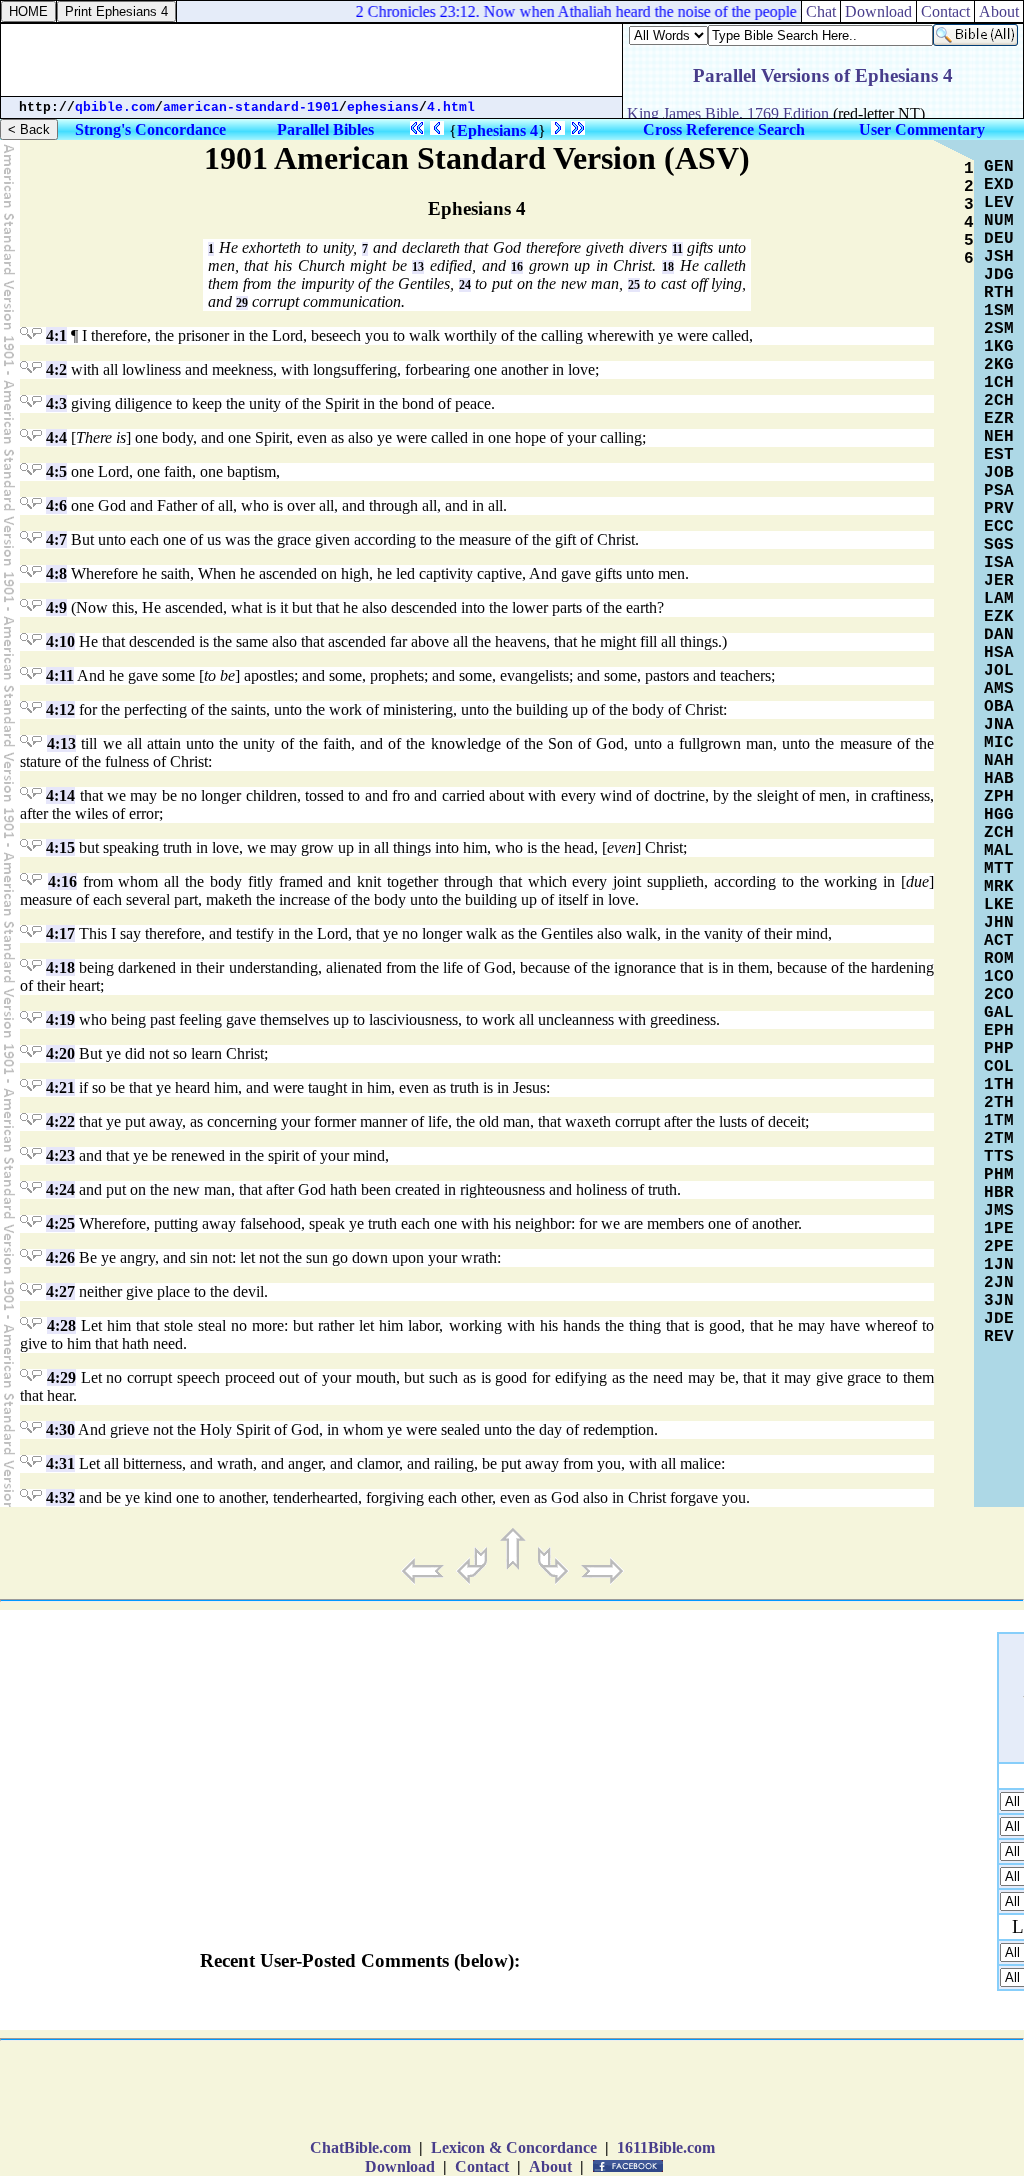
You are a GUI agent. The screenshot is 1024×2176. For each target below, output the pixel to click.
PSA (999, 491)
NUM (999, 221)
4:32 (60, 1497)
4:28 (61, 1325)
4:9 (56, 607)
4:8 (56, 573)
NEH (999, 437)
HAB (999, 779)
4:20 (60, 1053)
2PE (999, 1247)
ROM (999, 959)
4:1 (56, 335)
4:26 (60, 1257)
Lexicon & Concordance (514, 2147)
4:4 (56, 437)
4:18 (60, 967)
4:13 (61, 743)
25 (634, 285)
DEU (999, 239)
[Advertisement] (312, 60)
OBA (999, 707)
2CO (999, 995)
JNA (999, 725)
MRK (999, 887)
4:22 (60, 1121)
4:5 (56, 471)
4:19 (60, 1019)
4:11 (60, 675)
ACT (999, 941)
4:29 (61, 1377)
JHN (999, 923)
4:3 (56, 403)
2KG (999, 365)
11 (677, 249)
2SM (999, 329)
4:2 (56, 369)
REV (999, 1337)
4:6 (56, 505)
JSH (999, 257)
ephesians (383, 107)
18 (668, 267)
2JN (999, 1283)
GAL (999, 1013)
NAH (999, 761)
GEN (999, 167)
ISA (999, 563)
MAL (999, 851)
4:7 (56, 539)
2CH (999, 401)
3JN (999, 1301)
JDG (999, 275)
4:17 (60, 933)
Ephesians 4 (497, 130)
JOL (999, 671)
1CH (999, 383)
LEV (999, 203)
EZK (999, 617)
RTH (999, 293)
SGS (999, 545)
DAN (999, 635)
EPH (999, 1031)
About (999, 11)
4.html (451, 107)
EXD (999, 185)
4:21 (60, 1087)
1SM (999, 311)
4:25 (60, 1223)
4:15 (60, 847)
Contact (945, 11)
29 (242, 303)
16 (517, 267)
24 (465, 285)
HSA (999, 653)
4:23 (60, 1155)
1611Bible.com (666, 2147)
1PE (999, 1229)
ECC (999, 527)
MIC (999, 743)
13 (418, 267)
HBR (999, 1193)
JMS (999, 1211)
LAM (999, 599)
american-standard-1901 (251, 107)
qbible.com (115, 107)
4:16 (62, 881)
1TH (999, 1085)
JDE (999, 1319)
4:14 (60, 795)
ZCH (999, 833)
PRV (999, 509)
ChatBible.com (360, 2147)
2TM (999, 1139)
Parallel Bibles (325, 129)
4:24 (60, 1189)
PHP (999, 1049)
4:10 (60, 641)
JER (999, 581)
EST (999, 455)
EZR (999, 419)
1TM (999, 1121)
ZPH (999, 797)
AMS (999, 689)
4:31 (60, 1463)
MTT (999, 869)
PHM (999, 1175)
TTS (999, 1157)
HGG (999, 815)
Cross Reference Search (724, 129)
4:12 (60, 709)
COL (999, 1067)
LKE (999, 905)
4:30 (60, 1429)
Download (878, 11)
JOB (999, 473)
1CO (999, 977)
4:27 (60, 1291)
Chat (821, 11)
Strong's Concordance (150, 129)
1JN (999, 1265)
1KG (999, 347)
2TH (999, 1103)
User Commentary (922, 129)
